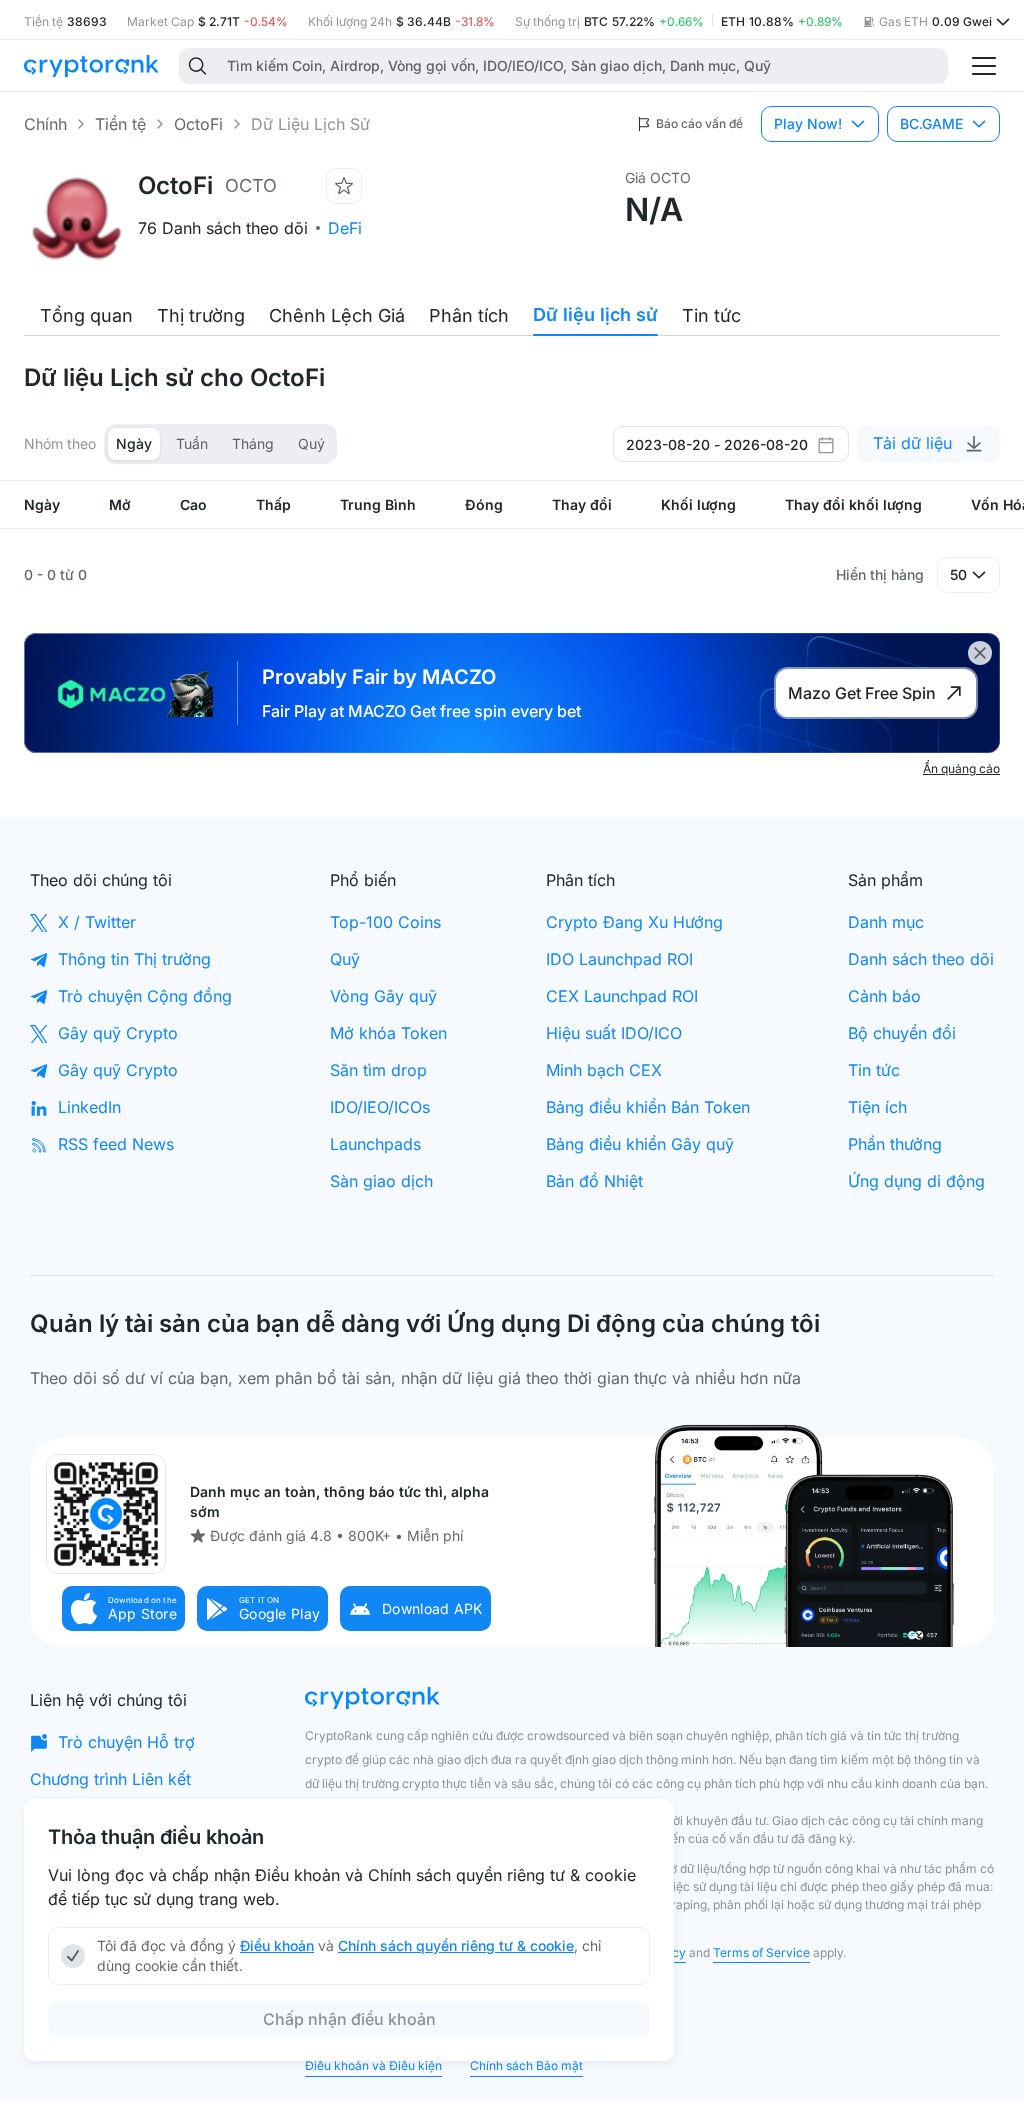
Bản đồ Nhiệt (594, 1181)
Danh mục (886, 922)
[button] (124, 1608)
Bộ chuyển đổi (902, 1033)
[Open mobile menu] (984, 66)
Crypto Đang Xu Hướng (634, 922)
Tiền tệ (120, 124)
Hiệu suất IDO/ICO (614, 1033)
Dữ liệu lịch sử (595, 314)
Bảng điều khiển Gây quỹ (640, 1144)
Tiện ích (877, 1107)
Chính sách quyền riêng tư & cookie (456, 1945)
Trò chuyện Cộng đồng (145, 996)
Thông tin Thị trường (134, 959)
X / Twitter (97, 922)
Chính (45, 124)
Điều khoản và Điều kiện (373, 2065)
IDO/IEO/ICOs (380, 1107)
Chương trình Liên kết (110, 1779)
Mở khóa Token (388, 1033)
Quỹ (345, 959)
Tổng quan (86, 315)
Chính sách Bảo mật (526, 2065)
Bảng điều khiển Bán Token (648, 1107)
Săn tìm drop (378, 1070)
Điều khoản (277, 1945)
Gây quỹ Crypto (118, 1033)
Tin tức (711, 315)
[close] (980, 653)
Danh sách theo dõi (921, 959)
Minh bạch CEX (604, 1070)
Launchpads (375, 1144)
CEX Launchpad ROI (622, 996)
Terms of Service (761, 1952)
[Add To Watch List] (344, 186)
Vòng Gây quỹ (383, 996)
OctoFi (198, 124)
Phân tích (469, 315)
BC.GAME (931, 123)
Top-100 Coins (385, 922)
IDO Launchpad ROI (619, 959)
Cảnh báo (884, 996)
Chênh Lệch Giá (337, 315)
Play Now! (808, 123)
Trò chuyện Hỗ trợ (126, 1742)
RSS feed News (116, 1144)
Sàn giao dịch (381, 1181)
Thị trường (201, 315)
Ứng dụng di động (916, 1181)
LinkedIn (89, 1107)
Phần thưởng (895, 1144)
